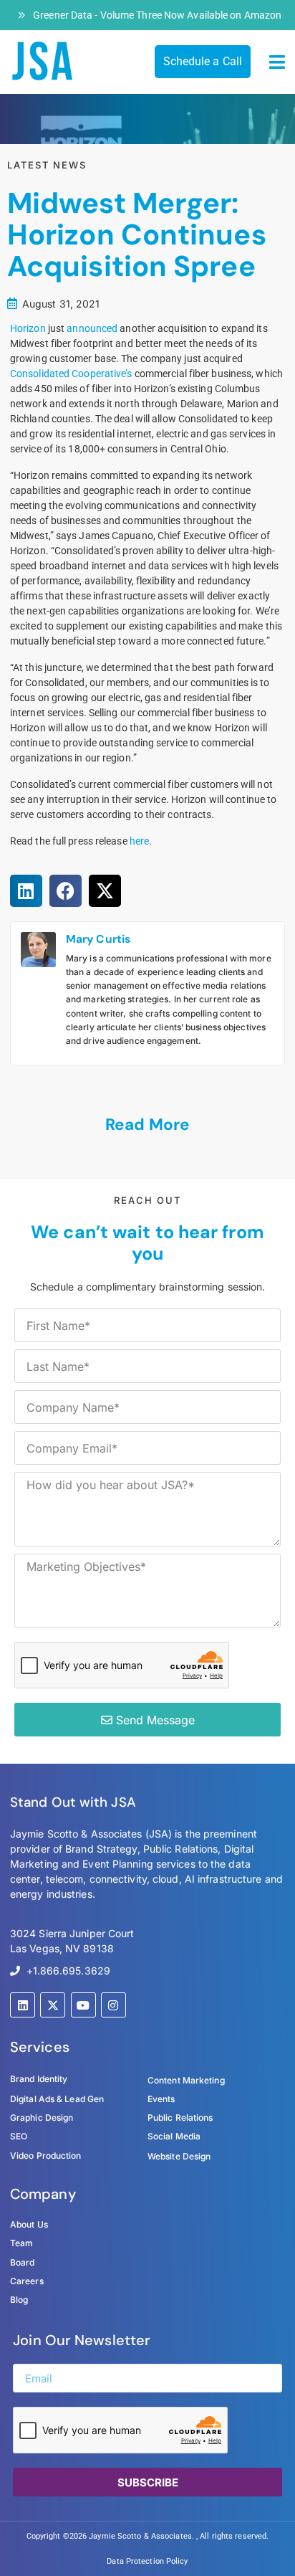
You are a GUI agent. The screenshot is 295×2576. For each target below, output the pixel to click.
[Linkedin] (23, 2005)
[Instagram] (113, 2005)
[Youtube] (83, 2005)
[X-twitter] (53, 2005)
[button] (277, 62)
